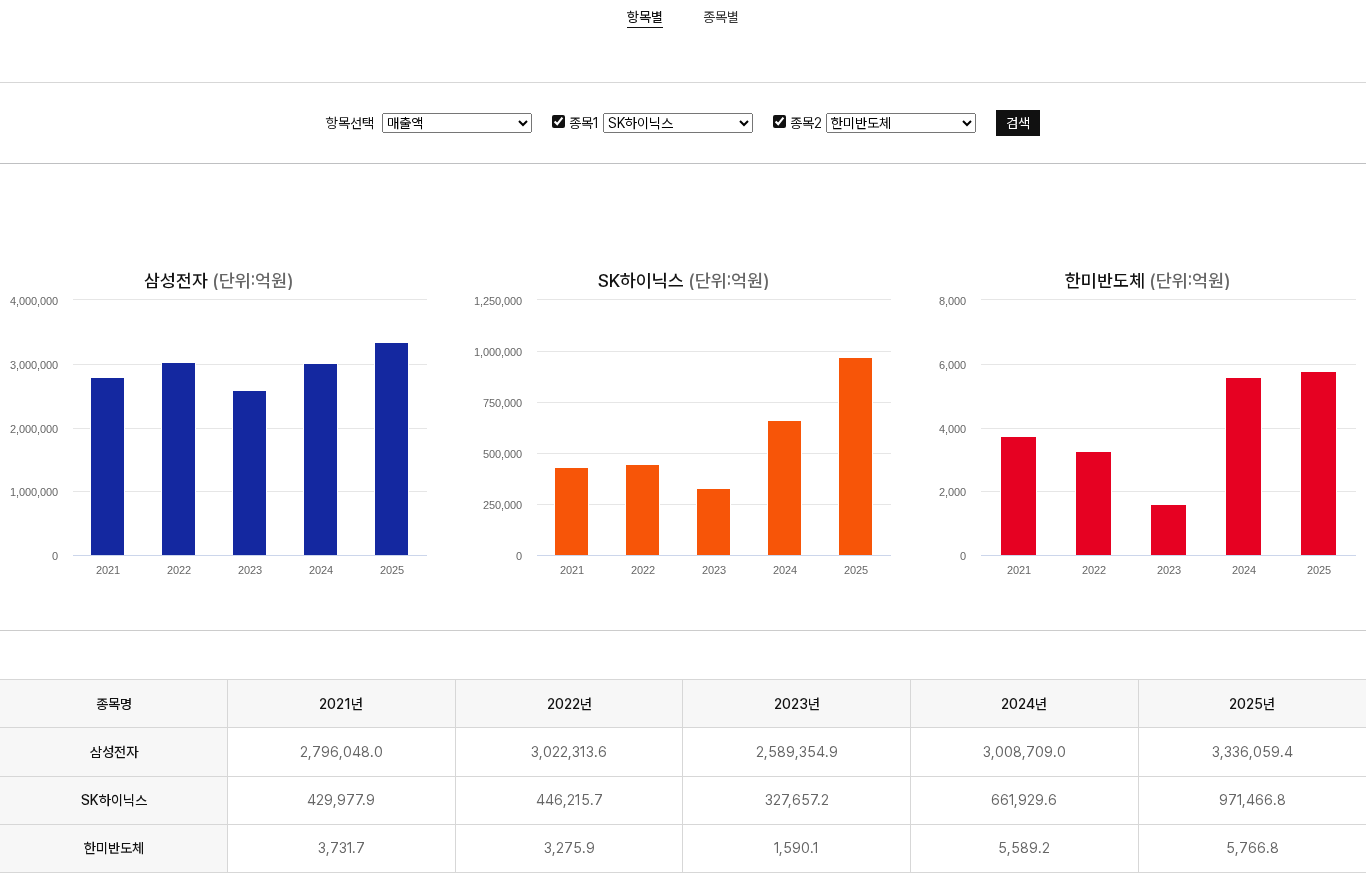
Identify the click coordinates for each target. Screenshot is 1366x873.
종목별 (721, 17)
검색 (1018, 123)
